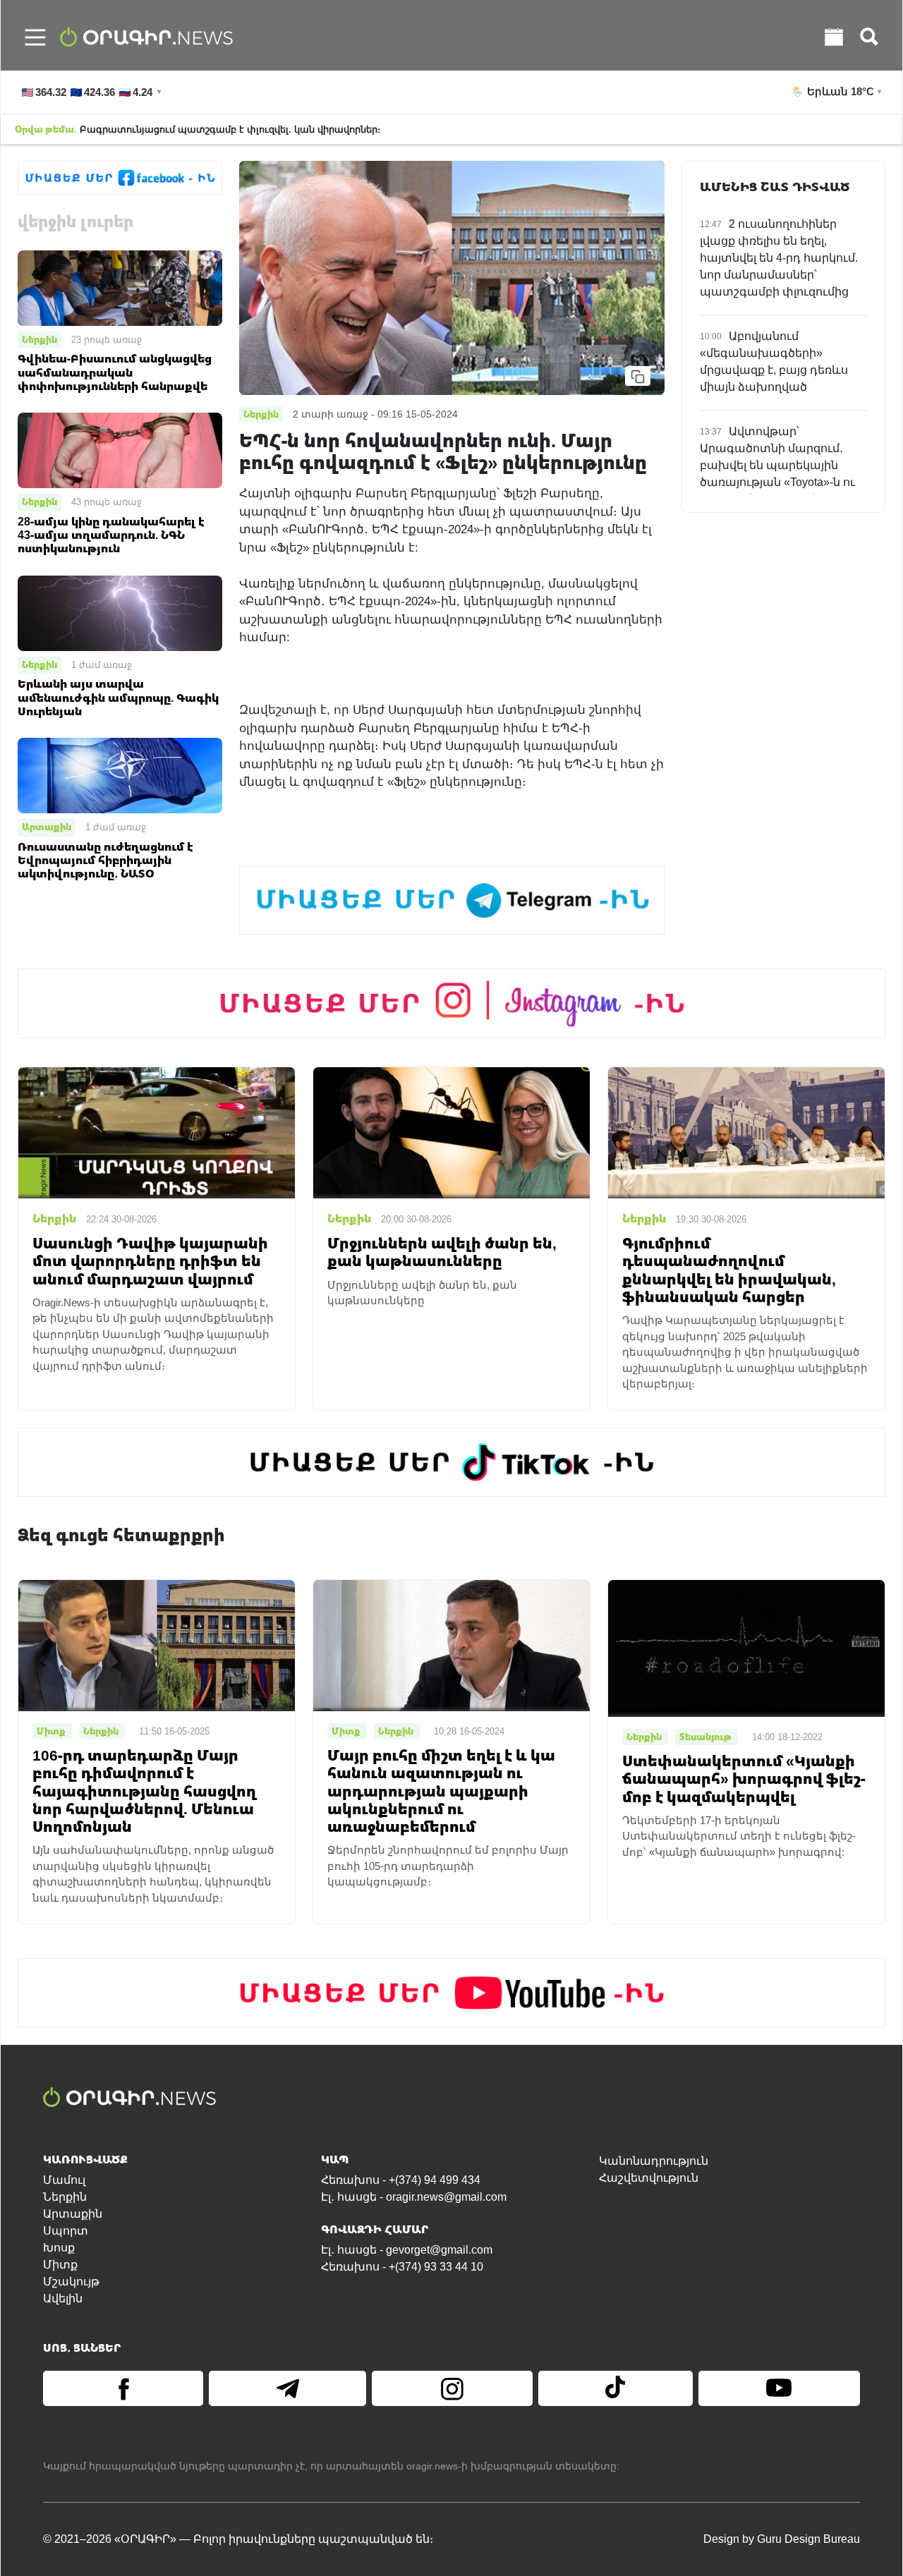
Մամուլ (64, 2180)
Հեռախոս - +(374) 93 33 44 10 (402, 2267)
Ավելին (63, 2298)
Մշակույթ (71, 2282)
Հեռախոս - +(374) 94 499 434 (401, 2180)
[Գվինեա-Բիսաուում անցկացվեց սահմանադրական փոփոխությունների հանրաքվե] (120, 287)
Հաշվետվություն (649, 2178)
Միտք (60, 2265)
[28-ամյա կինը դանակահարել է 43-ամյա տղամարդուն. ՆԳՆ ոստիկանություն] (120, 450)
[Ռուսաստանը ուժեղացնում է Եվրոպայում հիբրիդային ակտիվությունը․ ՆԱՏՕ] (120, 775)
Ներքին (40, 339)
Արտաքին (47, 827)
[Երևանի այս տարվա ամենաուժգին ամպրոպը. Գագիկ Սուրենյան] (120, 612)
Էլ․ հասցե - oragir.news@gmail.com (414, 2197)
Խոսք (59, 2248)
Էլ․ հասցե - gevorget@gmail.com (407, 2250)
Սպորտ (66, 2231)
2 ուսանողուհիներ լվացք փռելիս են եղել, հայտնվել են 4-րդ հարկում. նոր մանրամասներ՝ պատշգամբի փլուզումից (779, 258)
